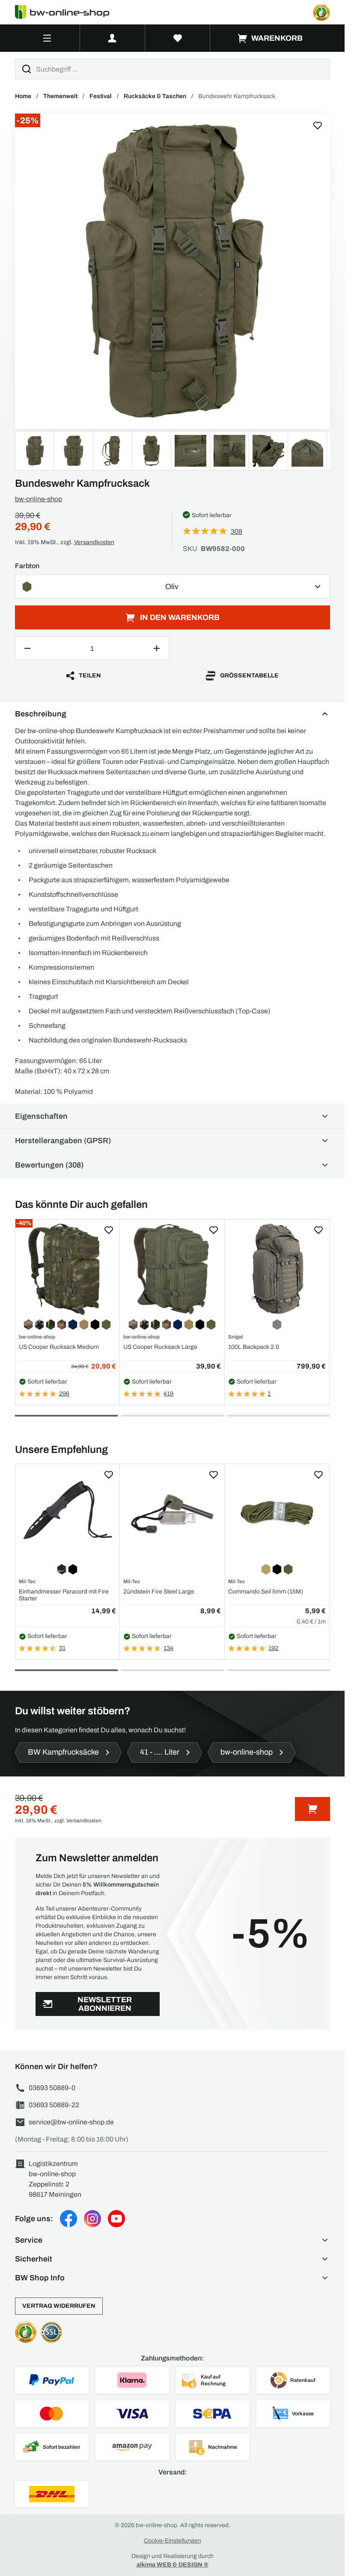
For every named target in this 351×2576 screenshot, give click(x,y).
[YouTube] (116, 2219)
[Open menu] (47, 38)
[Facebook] (68, 2219)
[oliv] (173, 271)
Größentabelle (249, 675)
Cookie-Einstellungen (173, 2541)
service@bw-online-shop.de (71, 2122)
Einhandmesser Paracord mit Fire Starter (64, 1595)
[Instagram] (92, 2219)
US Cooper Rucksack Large (160, 1347)
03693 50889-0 (52, 2088)
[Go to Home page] (67, 12)
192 (273, 1648)
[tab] (66, 1416)
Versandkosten (94, 542)
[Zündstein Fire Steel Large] (172, 1514)
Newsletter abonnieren (105, 2004)
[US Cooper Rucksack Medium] (68, 1269)
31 (62, 1648)
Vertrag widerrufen (59, 2306)
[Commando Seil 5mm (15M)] (277, 1514)
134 (168, 1648)
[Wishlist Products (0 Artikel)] (178, 38)
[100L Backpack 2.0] (277, 1269)
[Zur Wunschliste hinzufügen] (318, 126)
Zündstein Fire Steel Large (159, 1592)
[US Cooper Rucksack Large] (172, 1269)
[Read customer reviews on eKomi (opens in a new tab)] (321, 12)
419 (168, 1394)
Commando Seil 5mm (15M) (266, 1592)
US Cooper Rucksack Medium (59, 1347)
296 (64, 1394)
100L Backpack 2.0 (254, 1347)
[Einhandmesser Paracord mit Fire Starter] (68, 1514)
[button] (173, 2240)
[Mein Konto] (112, 38)
